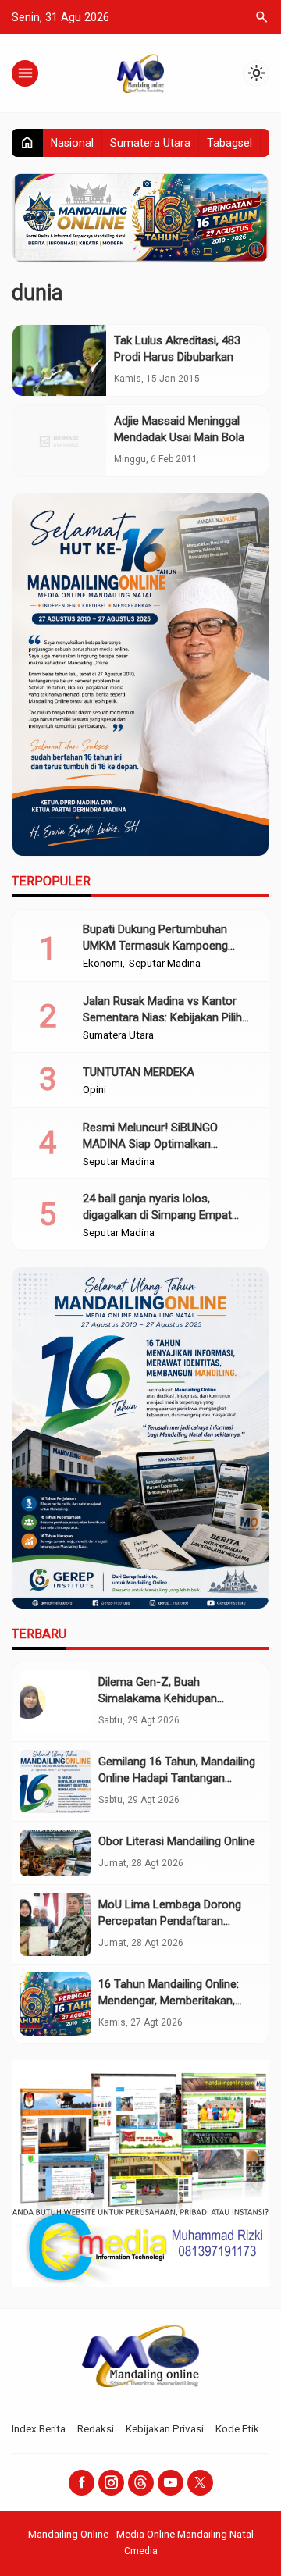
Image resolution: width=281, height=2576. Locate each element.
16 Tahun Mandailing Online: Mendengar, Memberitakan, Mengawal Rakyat (169, 2001)
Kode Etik (237, 2428)
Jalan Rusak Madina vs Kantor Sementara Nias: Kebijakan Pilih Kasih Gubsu (162, 1017)
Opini (94, 1090)
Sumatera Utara (150, 143)
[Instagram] (111, 2483)
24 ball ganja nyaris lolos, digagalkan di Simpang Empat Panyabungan (157, 1215)
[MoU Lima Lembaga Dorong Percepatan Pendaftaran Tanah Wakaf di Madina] (55, 1924)
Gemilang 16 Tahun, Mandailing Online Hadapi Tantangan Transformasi (177, 1778)
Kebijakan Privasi (165, 2428)
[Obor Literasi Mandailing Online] (55, 1853)
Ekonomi (103, 964)
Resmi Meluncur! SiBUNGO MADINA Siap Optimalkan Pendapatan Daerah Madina (153, 1144)
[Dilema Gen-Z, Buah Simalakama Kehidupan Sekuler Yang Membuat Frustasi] (55, 1702)
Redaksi (96, 2428)
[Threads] (141, 2483)
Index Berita (39, 2428)
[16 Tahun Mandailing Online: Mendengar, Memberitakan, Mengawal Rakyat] (55, 2004)
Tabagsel (229, 143)
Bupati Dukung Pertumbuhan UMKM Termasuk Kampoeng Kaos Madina (155, 946)
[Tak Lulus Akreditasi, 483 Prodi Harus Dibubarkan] (59, 360)
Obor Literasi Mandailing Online (177, 1841)
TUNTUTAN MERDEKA (139, 1072)
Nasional (72, 143)
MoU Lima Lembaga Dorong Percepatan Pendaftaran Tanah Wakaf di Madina (170, 1921)
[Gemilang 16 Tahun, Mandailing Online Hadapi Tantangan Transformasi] (55, 1781)
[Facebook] (82, 2483)
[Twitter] (200, 2483)
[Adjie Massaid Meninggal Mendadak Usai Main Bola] (59, 441)
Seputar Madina (165, 964)
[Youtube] (171, 2483)
